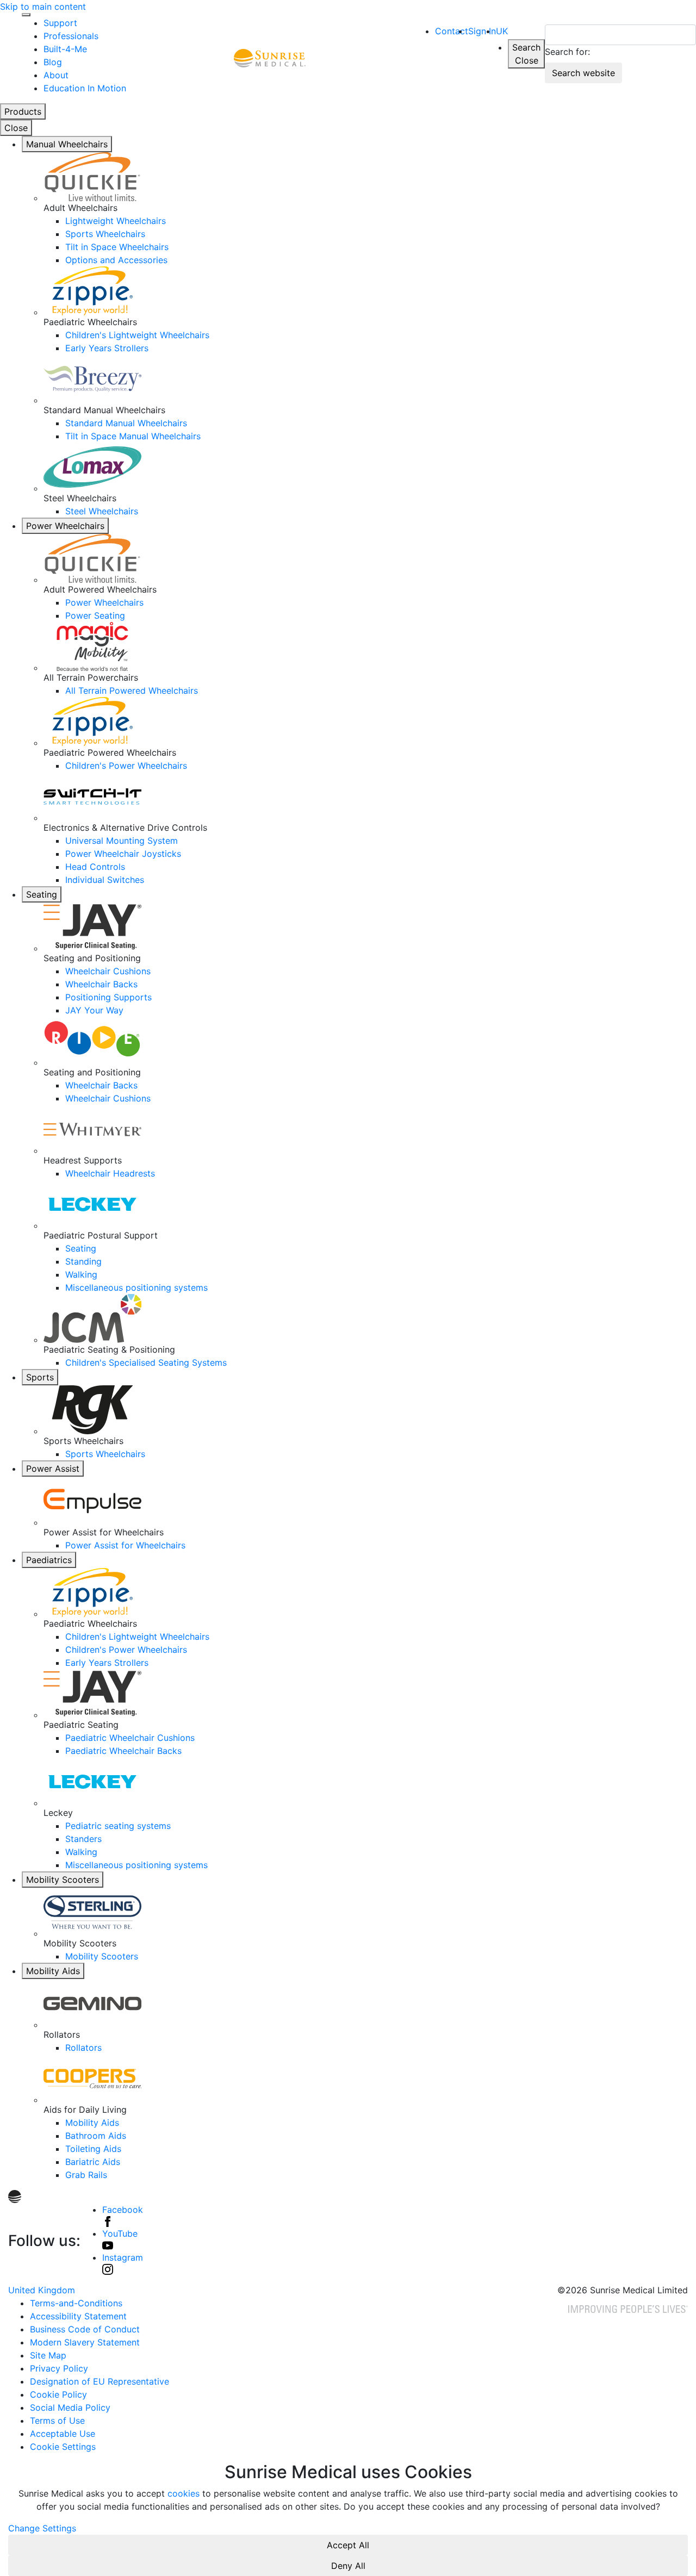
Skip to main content (43, 7)
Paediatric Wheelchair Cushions (130, 1738)
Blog (53, 62)
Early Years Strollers (107, 348)
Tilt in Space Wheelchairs (117, 247)
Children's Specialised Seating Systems (146, 1362)
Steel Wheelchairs (102, 511)
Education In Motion (85, 88)
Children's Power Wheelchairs (126, 766)
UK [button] (502, 31)
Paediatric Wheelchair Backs (123, 1751)
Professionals (71, 36)
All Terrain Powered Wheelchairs (132, 690)
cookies (184, 2493)
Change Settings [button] (42, 2528)
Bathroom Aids (96, 2136)
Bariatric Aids (93, 2162)
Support (60, 23)
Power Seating (95, 615)
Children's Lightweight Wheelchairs (137, 335)
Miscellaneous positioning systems (136, 1287)
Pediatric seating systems (118, 1826)
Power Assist (53, 1469)
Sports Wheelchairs (105, 234)
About (56, 75)
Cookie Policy (58, 2394)
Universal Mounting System (122, 841)
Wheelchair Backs (101, 984)
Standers (83, 1839)
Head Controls (95, 867)
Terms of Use (57, 2421)
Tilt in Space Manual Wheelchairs (133, 436)
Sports (40, 1377)
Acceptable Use (63, 2434)
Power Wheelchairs (65, 526)
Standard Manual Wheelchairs (126, 423)
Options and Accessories (116, 260)
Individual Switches (105, 880)
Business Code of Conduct (85, 2329)
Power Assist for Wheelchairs (125, 1545)
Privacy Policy (59, 2368)
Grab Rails (86, 2175)
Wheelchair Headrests (110, 1173)
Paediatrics (49, 1560)
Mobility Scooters (63, 1880)
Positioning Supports (108, 997)
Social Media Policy (70, 2407)
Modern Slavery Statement (85, 2342)
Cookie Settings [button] (63, 2447)
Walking (81, 1274)
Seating (42, 894)
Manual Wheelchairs (67, 144)
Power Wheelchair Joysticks (123, 854)
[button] (482, 31)
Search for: (567, 52)
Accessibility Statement (78, 2316)
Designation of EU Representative (100, 2381)
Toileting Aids (93, 2149)
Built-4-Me (65, 49)
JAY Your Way (94, 1010)
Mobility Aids (53, 1971)
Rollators (83, 2048)
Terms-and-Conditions (76, 2303)
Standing (83, 1261)
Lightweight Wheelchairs (116, 221)
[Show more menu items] (26, 15)
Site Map (48, 2355)
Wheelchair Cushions (108, 971)
